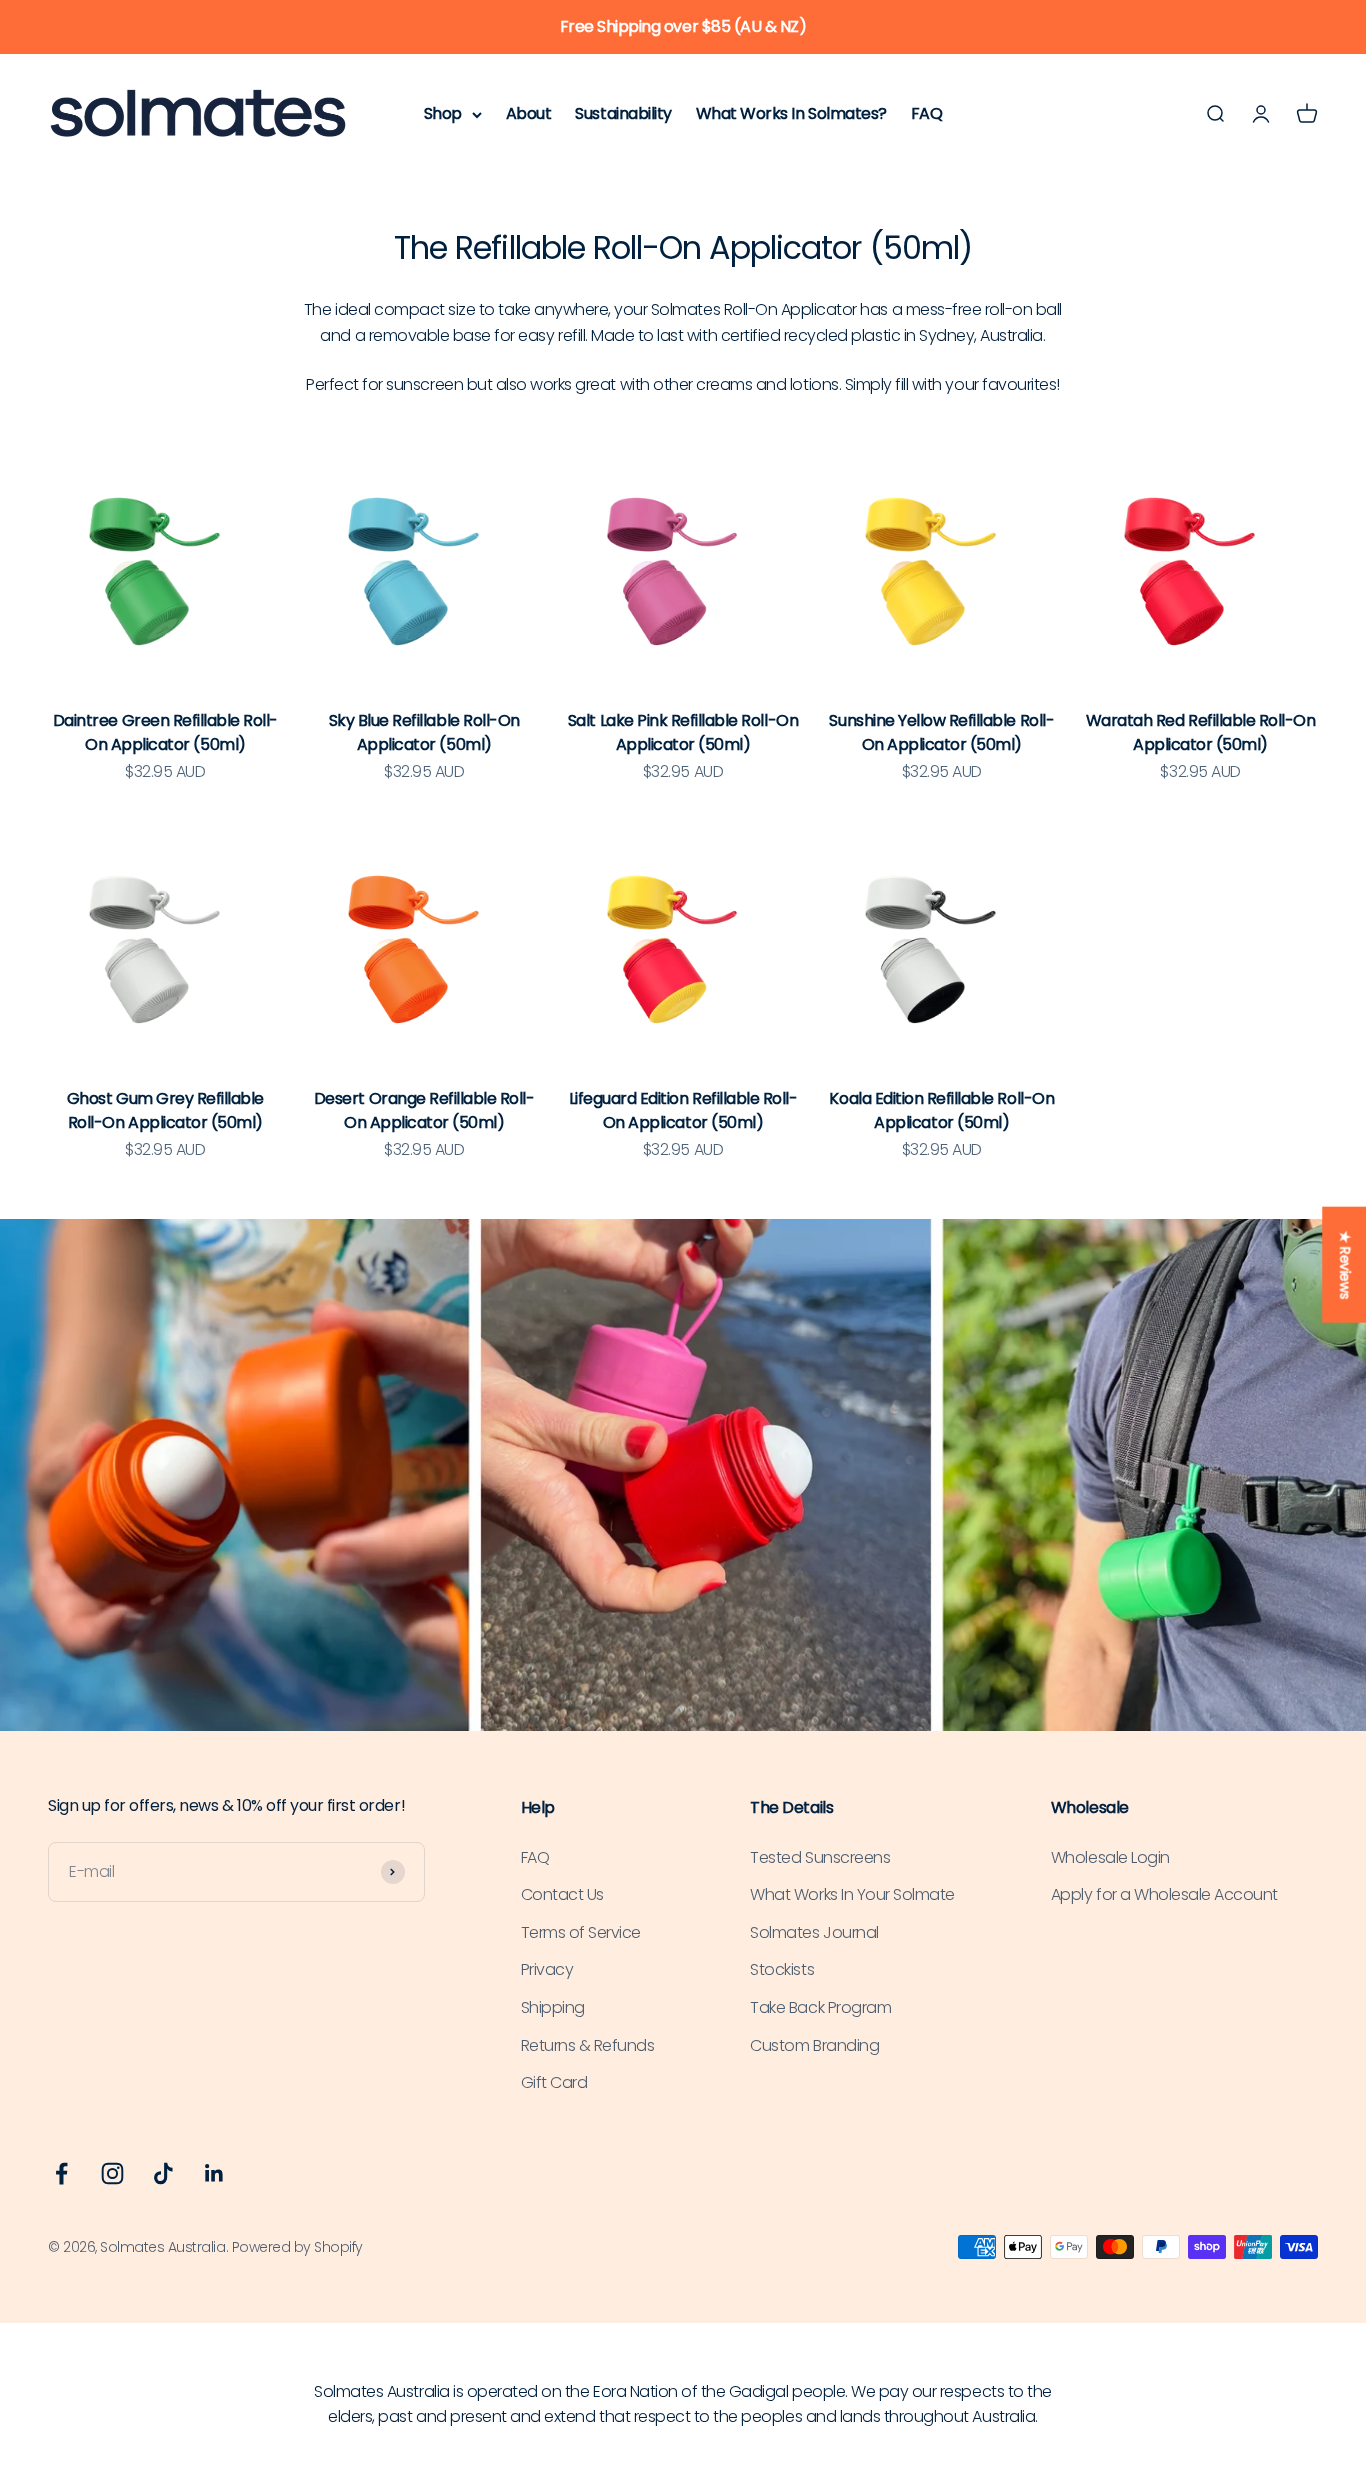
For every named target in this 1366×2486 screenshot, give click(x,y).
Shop (443, 113)
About (529, 113)
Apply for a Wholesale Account (1164, 1894)
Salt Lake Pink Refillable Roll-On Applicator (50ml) (683, 732)
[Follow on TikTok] (163, 2173)
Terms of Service (581, 1932)
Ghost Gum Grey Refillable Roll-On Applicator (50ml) (165, 1110)
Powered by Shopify (297, 2247)
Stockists (782, 1969)
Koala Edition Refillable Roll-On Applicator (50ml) (941, 1110)
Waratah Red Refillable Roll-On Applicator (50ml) (1201, 732)
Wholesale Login (1110, 1857)
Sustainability (623, 113)
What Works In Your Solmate (852, 1894)
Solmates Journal (814, 1932)
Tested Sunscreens (820, 1857)
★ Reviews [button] (1345, 1265)
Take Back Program (820, 2007)
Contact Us (562, 1894)
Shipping (553, 2007)
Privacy (547, 1969)
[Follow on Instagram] (112, 2173)
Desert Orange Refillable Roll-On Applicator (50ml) (424, 1110)
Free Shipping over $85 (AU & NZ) (683, 26)
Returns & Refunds (588, 2045)
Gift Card (554, 2082)
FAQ (927, 113)
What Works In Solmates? (791, 113)
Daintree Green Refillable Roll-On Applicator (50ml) (165, 732)
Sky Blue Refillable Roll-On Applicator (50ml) (424, 732)
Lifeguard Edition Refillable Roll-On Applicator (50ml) (683, 1110)
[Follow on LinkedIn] (214, 2173)
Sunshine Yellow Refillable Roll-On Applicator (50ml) (941, 732)
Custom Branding (814, 2045)
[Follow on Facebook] (61, 2173)
